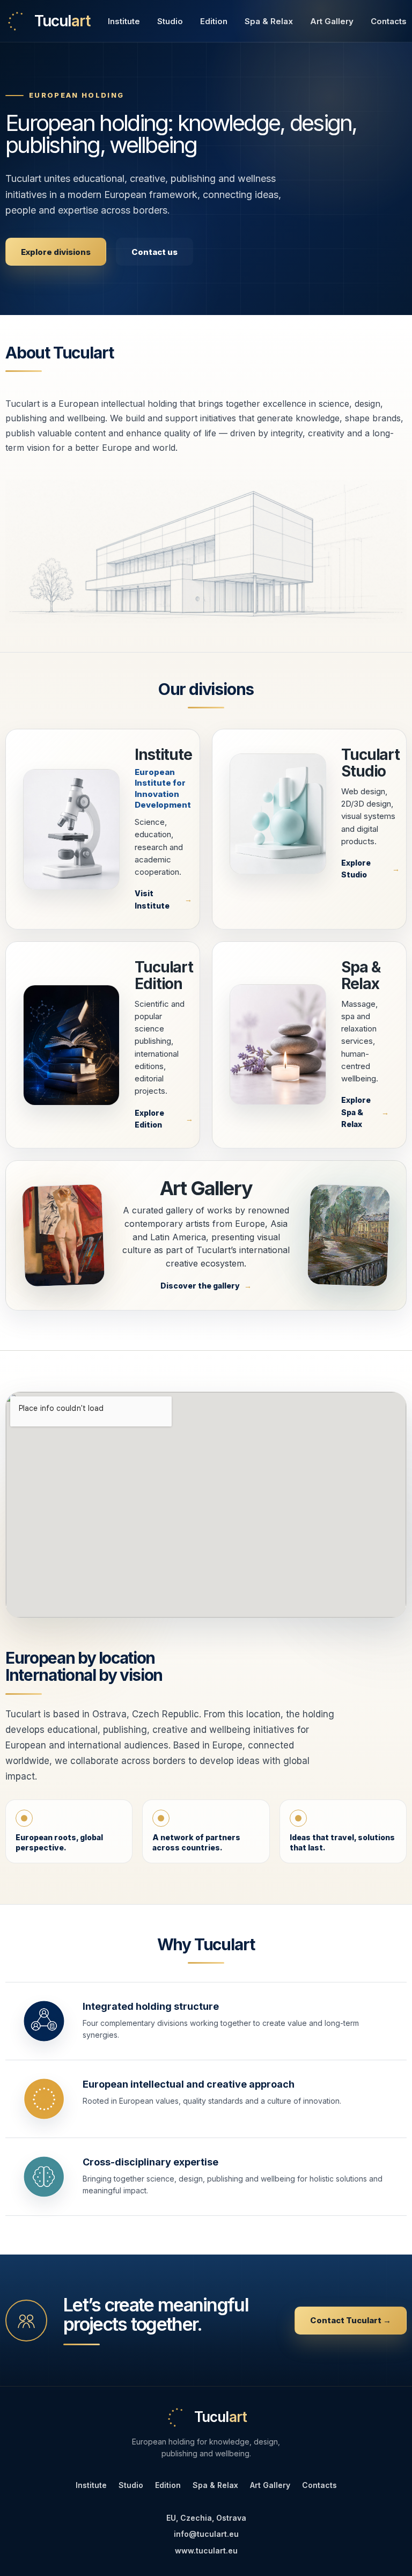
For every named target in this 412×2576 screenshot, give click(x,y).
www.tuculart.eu (206, 2551)
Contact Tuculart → (351, 2320)
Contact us (154, 252)
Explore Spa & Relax (356, 1112)
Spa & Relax (269, 21)
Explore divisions (56, 252)
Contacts (389, 21)
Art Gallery (332, 21)
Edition (214, 21)
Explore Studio (356, 869)
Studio (170, 21)
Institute (124, 21)
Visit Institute (152, 899)
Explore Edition (149, 1119)
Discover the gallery (200, 1286)
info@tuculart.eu (206, 2534)
